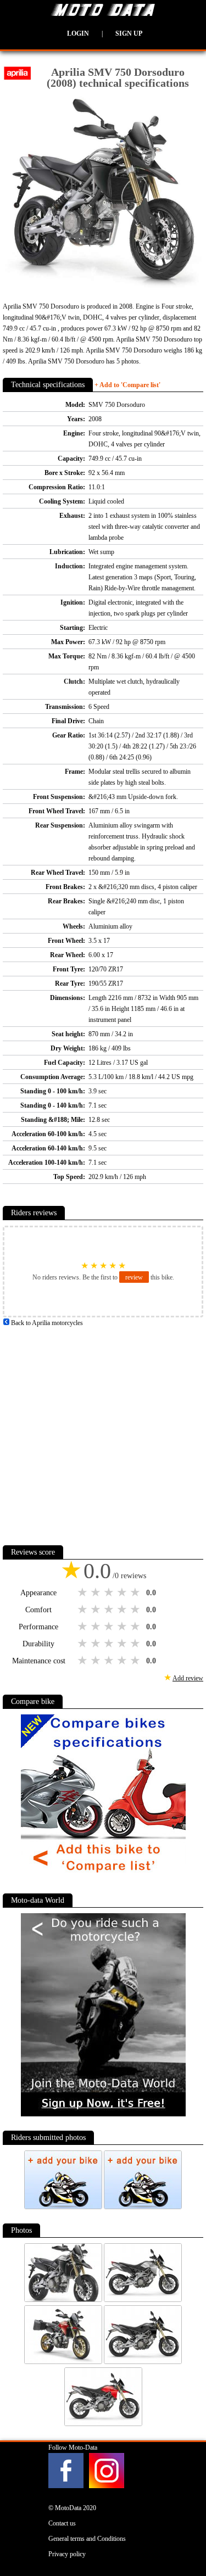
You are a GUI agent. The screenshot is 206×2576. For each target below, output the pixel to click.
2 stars (97, 1592)
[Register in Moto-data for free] (103, 2114)
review (134, 1277)
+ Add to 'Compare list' (127, 385)
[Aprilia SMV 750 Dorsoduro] (64, 2300)
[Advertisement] (103, 1431)
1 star (83, 1592)
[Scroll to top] (185, 2535)
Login (78, 33)
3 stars (110, 1592)
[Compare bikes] (103, 1877)
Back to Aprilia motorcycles (46, 1323)
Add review (188, 1678)
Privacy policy (67, 2554)
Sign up (129, 33)
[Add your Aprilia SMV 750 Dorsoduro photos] (64, 2207)
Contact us (62, 2523)
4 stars (123, 1592)
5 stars (136, 1592)
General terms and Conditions (87, 2539)
